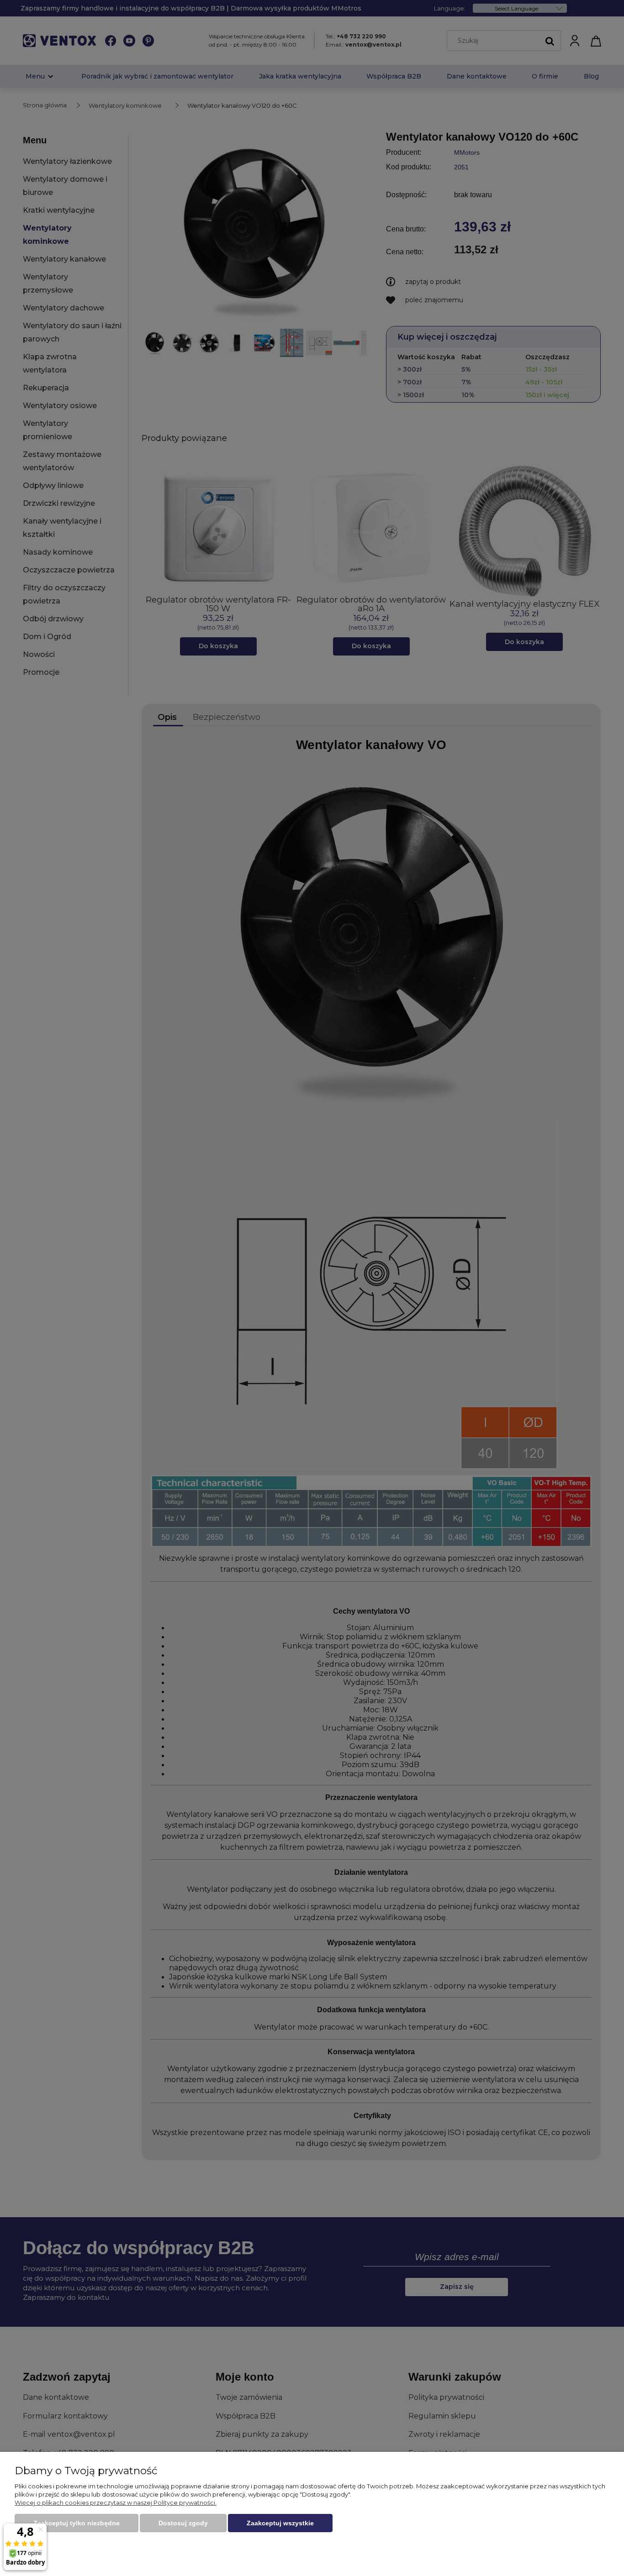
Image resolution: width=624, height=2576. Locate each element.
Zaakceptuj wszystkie (280, 2523)
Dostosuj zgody (183, 2523)
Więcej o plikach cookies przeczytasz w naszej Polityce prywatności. (116, 2503)
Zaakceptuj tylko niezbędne (77, 2523)
